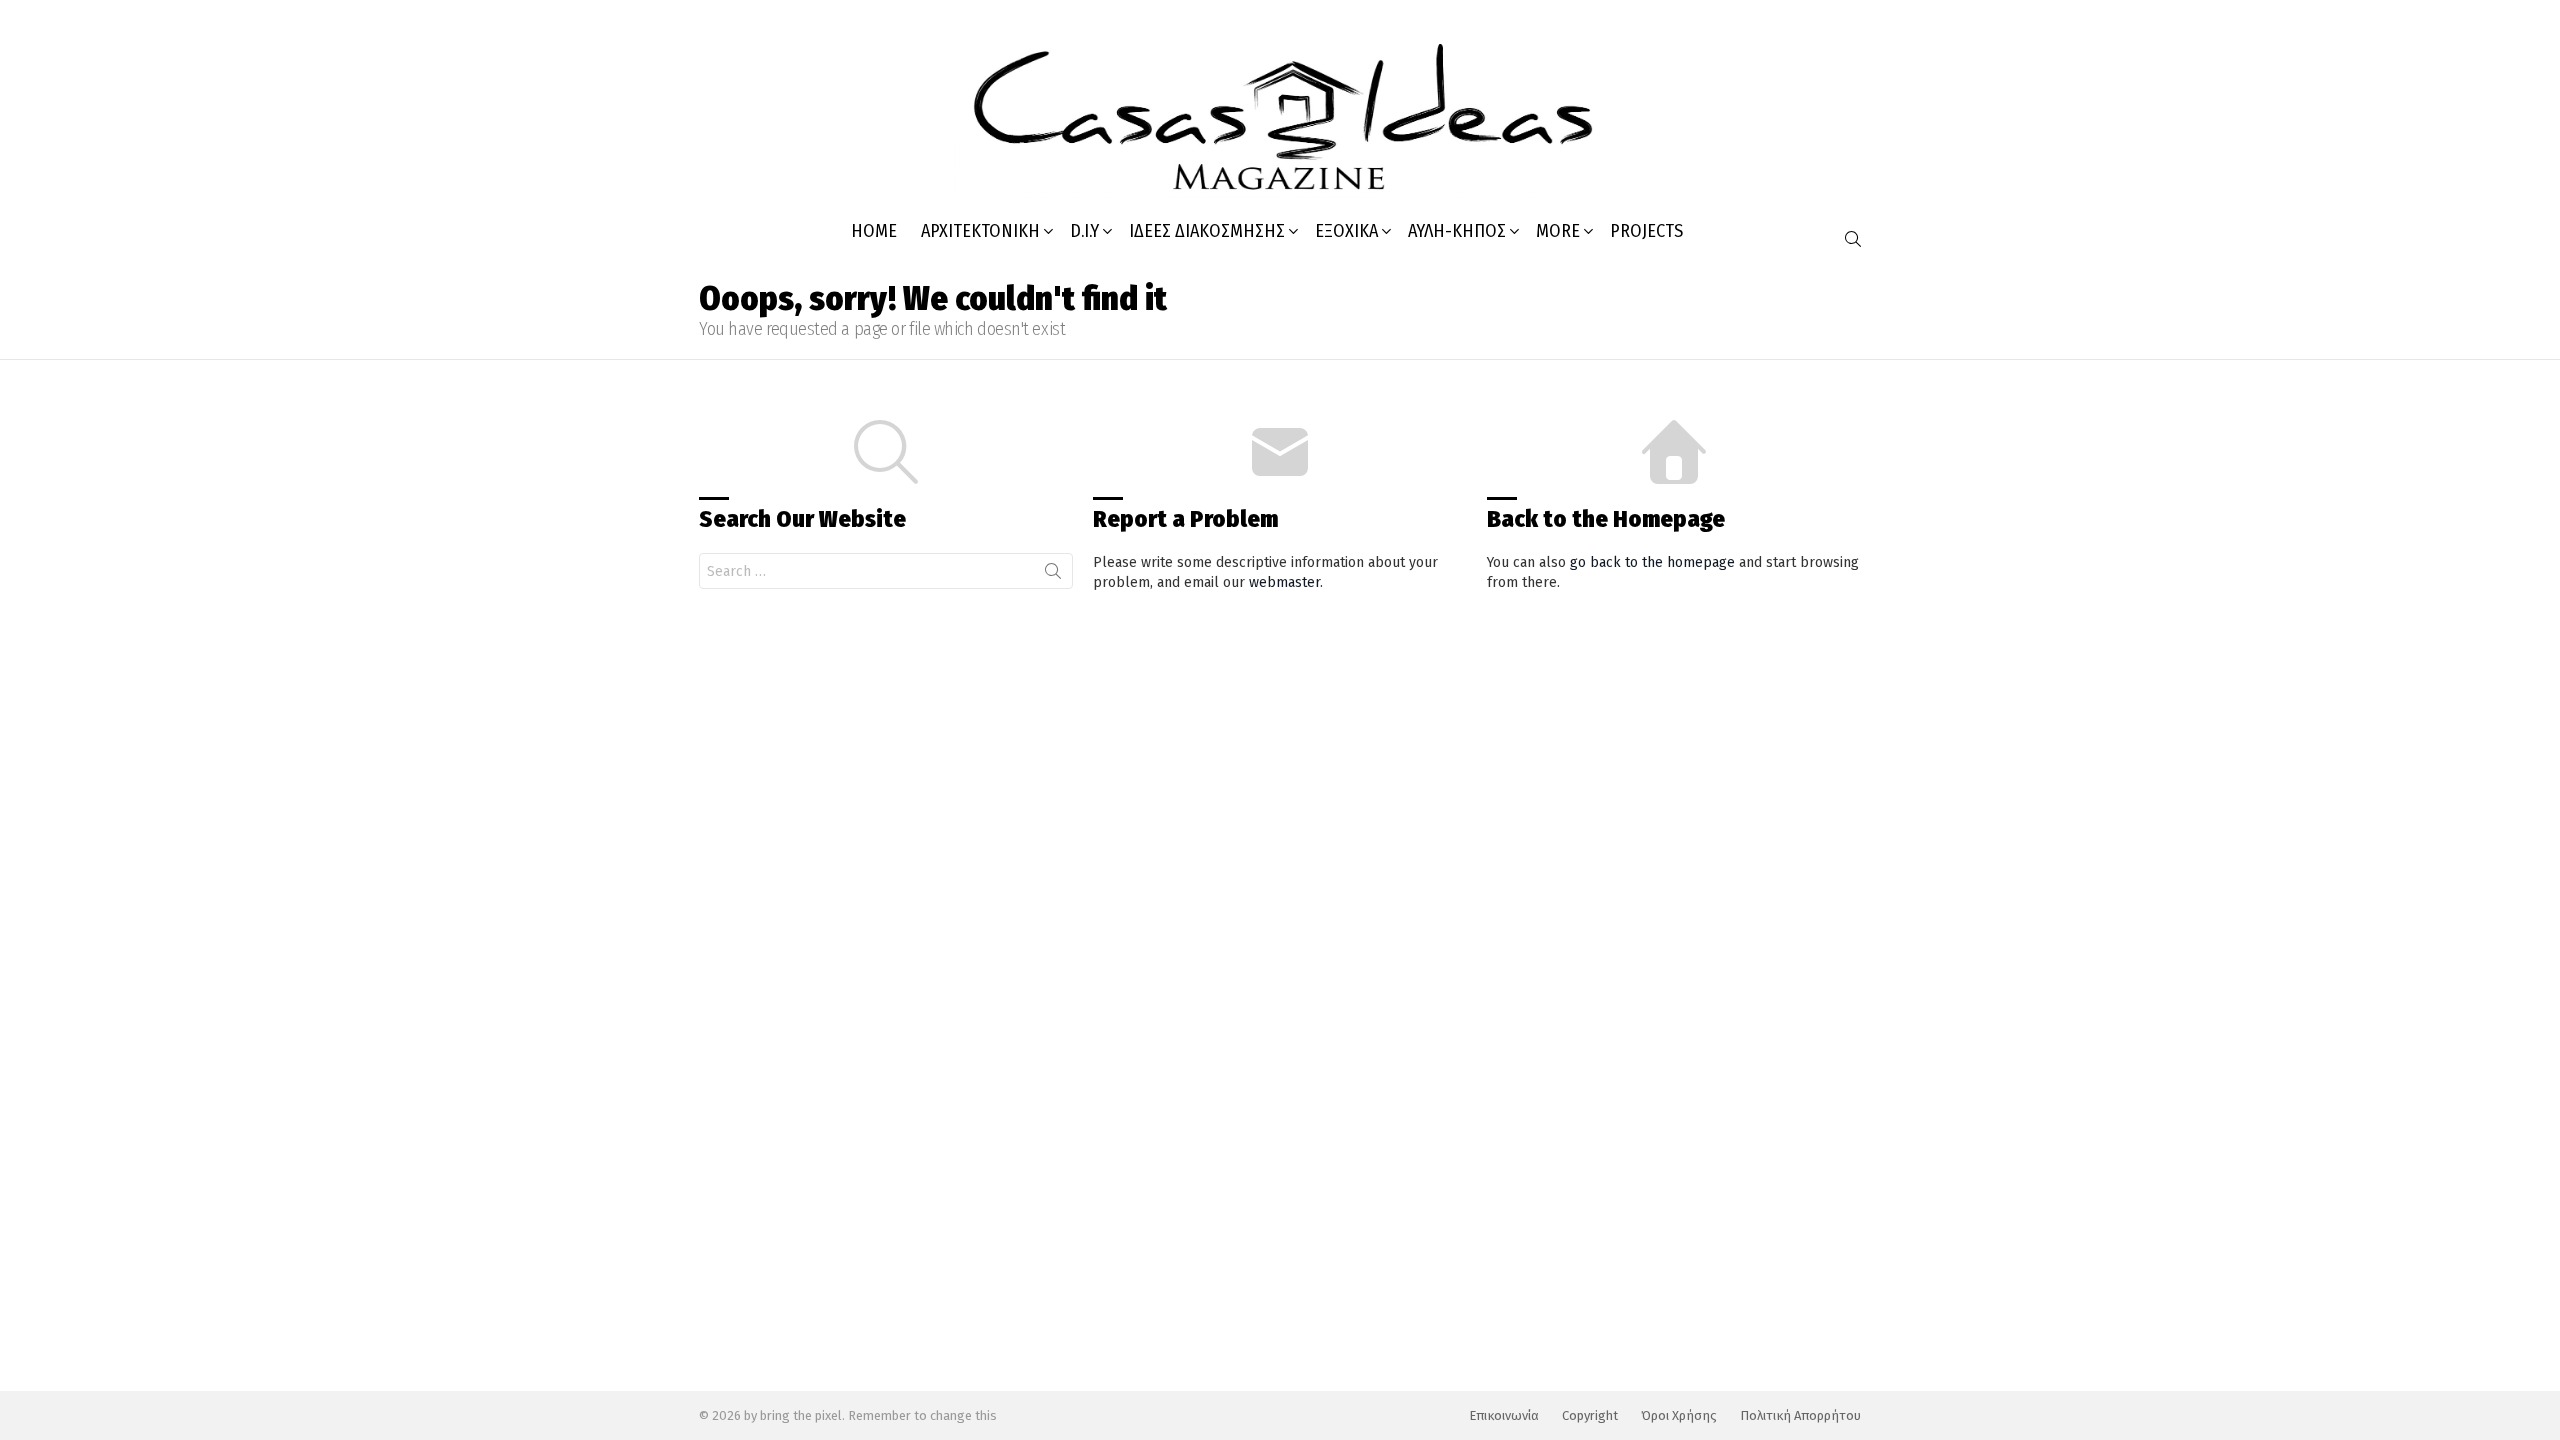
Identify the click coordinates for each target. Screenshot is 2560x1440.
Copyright (1590, 1415)
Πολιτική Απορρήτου (1800, 1415)
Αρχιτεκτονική (980, 231)
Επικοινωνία (1504, 1415)
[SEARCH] (1853, 239)
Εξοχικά (1346, 231)
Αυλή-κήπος (1457, 231)
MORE (1558, 231)
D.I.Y (1084, 231)
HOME (874, 231)
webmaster (1284, 582)
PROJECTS (1646, 231)
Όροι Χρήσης (1679, 1415)
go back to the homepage (1652, 562)
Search (1053, 575)
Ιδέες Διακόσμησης (1207, 231)
